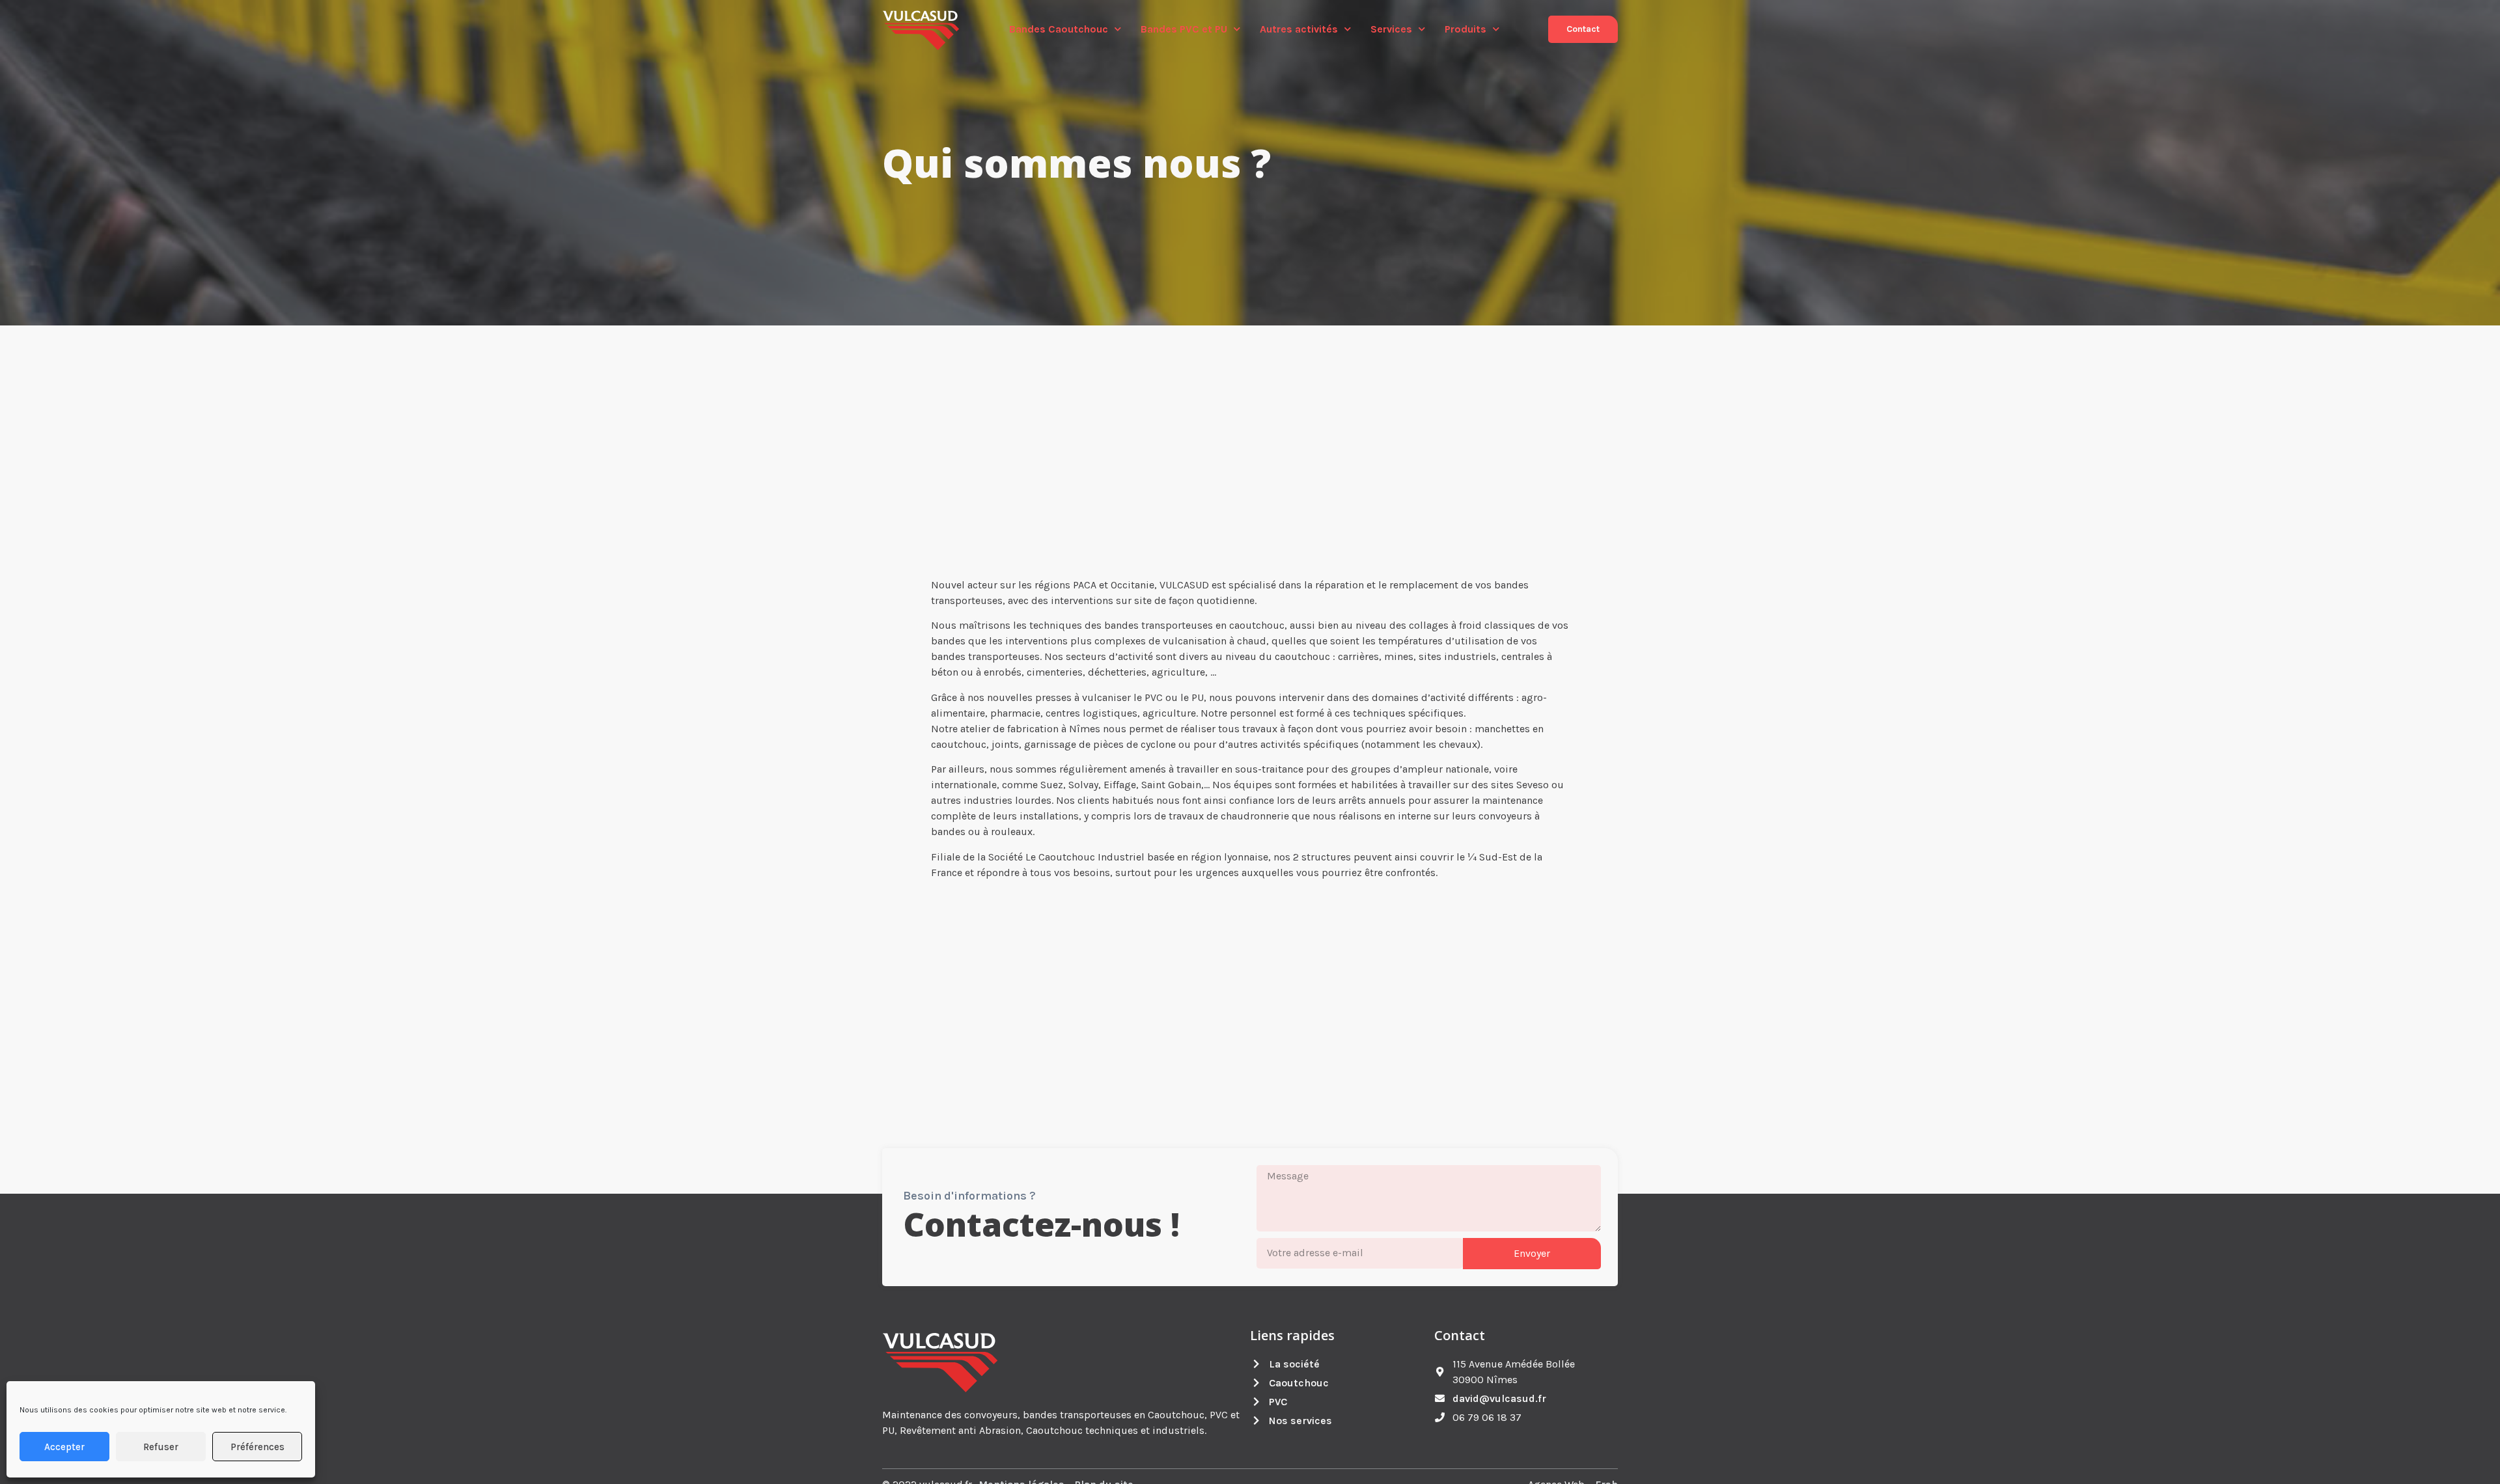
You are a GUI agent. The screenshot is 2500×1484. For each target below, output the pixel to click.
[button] (1583, 29)
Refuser (161, 1447)
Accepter (64, 1447)
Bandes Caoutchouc (1059, 29)
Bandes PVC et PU (1184, 29)
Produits (1465, 29)
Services (1391, 29)
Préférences (257, 1447)
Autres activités (1299, 29)
